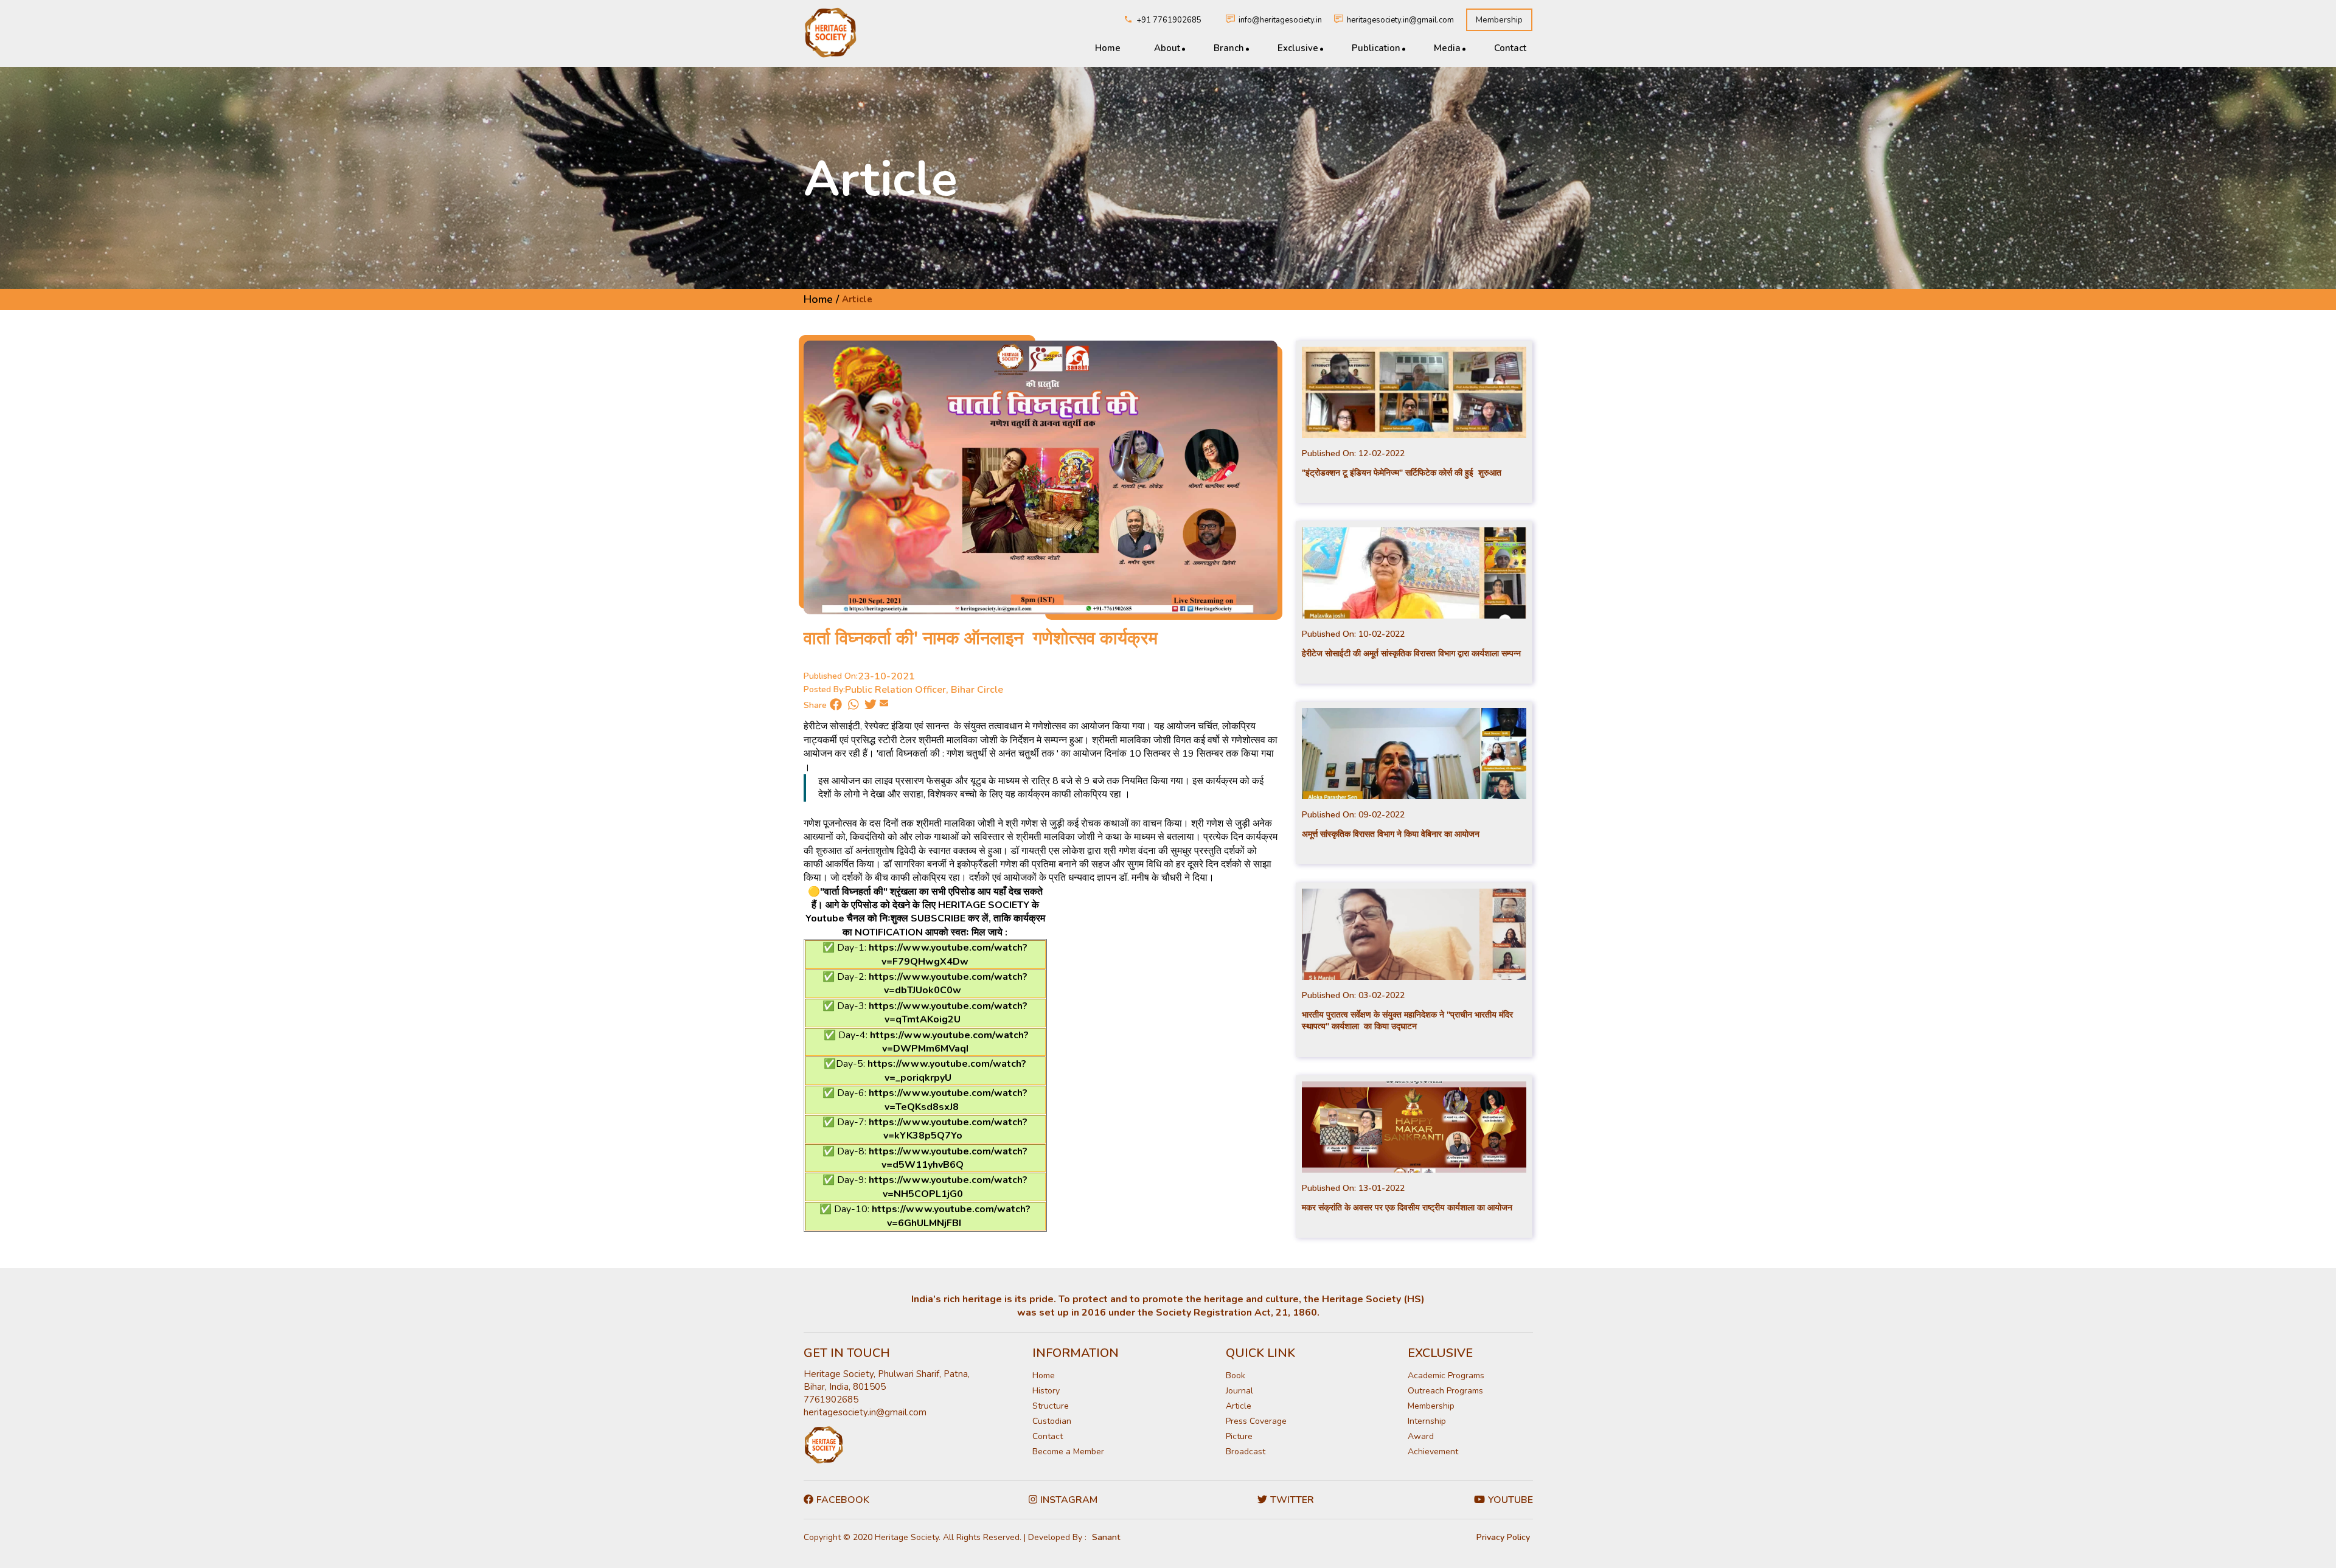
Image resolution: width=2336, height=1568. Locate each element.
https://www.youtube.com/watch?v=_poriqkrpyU (947, 1070)
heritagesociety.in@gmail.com (1400, 20)
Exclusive (1298, 48)
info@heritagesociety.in (1280, 20)
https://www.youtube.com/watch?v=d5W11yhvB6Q (948, 1158)
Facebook (843, 1500)
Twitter (1292, 1500)
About (1167, 48)
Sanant (1106, 1537)
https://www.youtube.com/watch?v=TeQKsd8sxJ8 (948, 1100)
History (1046, 1391)
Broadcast (1246, 1452)
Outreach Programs (1445, 1391)
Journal (1239, 1391)
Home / (821, 299)
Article (1239, 1406)
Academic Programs (1446, 1375)
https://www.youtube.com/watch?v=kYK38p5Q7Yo (948, 1129)
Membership (1499, 20)
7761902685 (831, 1400)
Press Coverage (1256, 1421)
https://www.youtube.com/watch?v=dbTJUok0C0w (948, 983)
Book (1236, 1375)
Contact (1510, 48)
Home (1108, 48)
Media (1447, 48)
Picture (1239, 1436)
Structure (1051, 1406)
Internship (1427, 1421)
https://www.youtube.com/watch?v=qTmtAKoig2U (948, 1013)
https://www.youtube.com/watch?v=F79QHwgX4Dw (948, 954)
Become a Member (1068, 1452)
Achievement (1433, 1452)
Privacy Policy (1503, 1537)
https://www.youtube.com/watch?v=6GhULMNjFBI (951, 1216)
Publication (1376, 48)
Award (1421, 1436)
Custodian (1052, 1421)
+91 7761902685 (1169, 20)
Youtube (1510, 1500)
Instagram (1069, 1500)
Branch (1229, 48)
